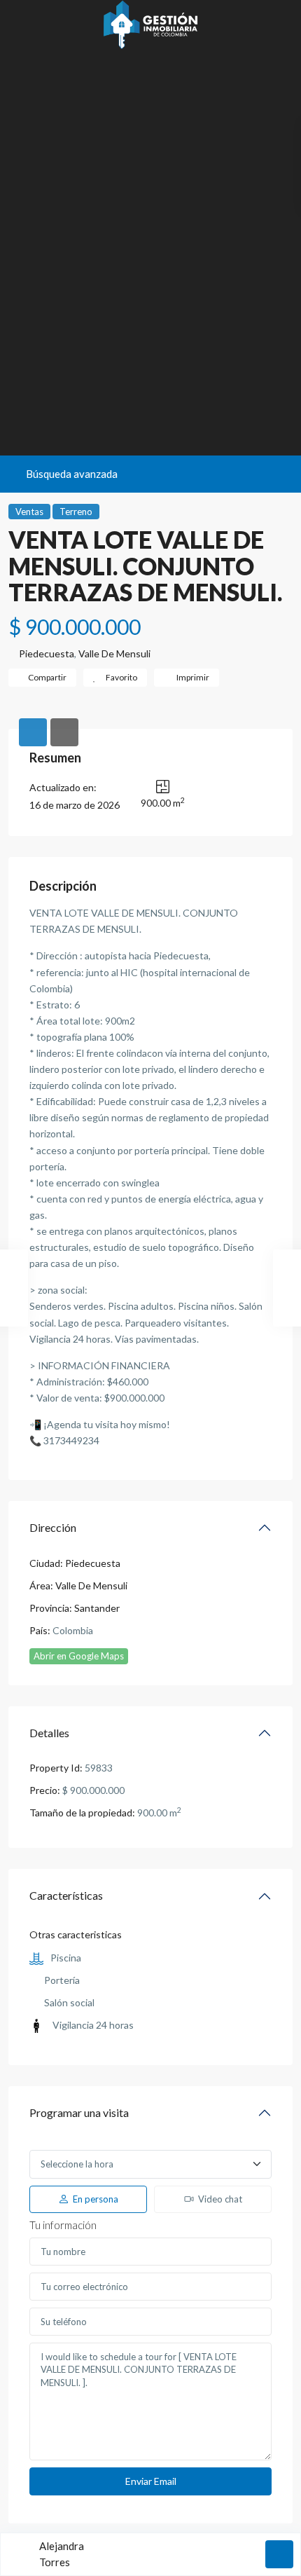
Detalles (49, 1733)
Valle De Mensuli (114, 653)
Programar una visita (79, 2112)
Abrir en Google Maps (79, 1656)
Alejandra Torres (62, 2554)
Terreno (76, 512)
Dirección (53, 1527)
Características (66, 1895)
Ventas (29, 512)
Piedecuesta (47, 653)
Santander (97, 1608)
